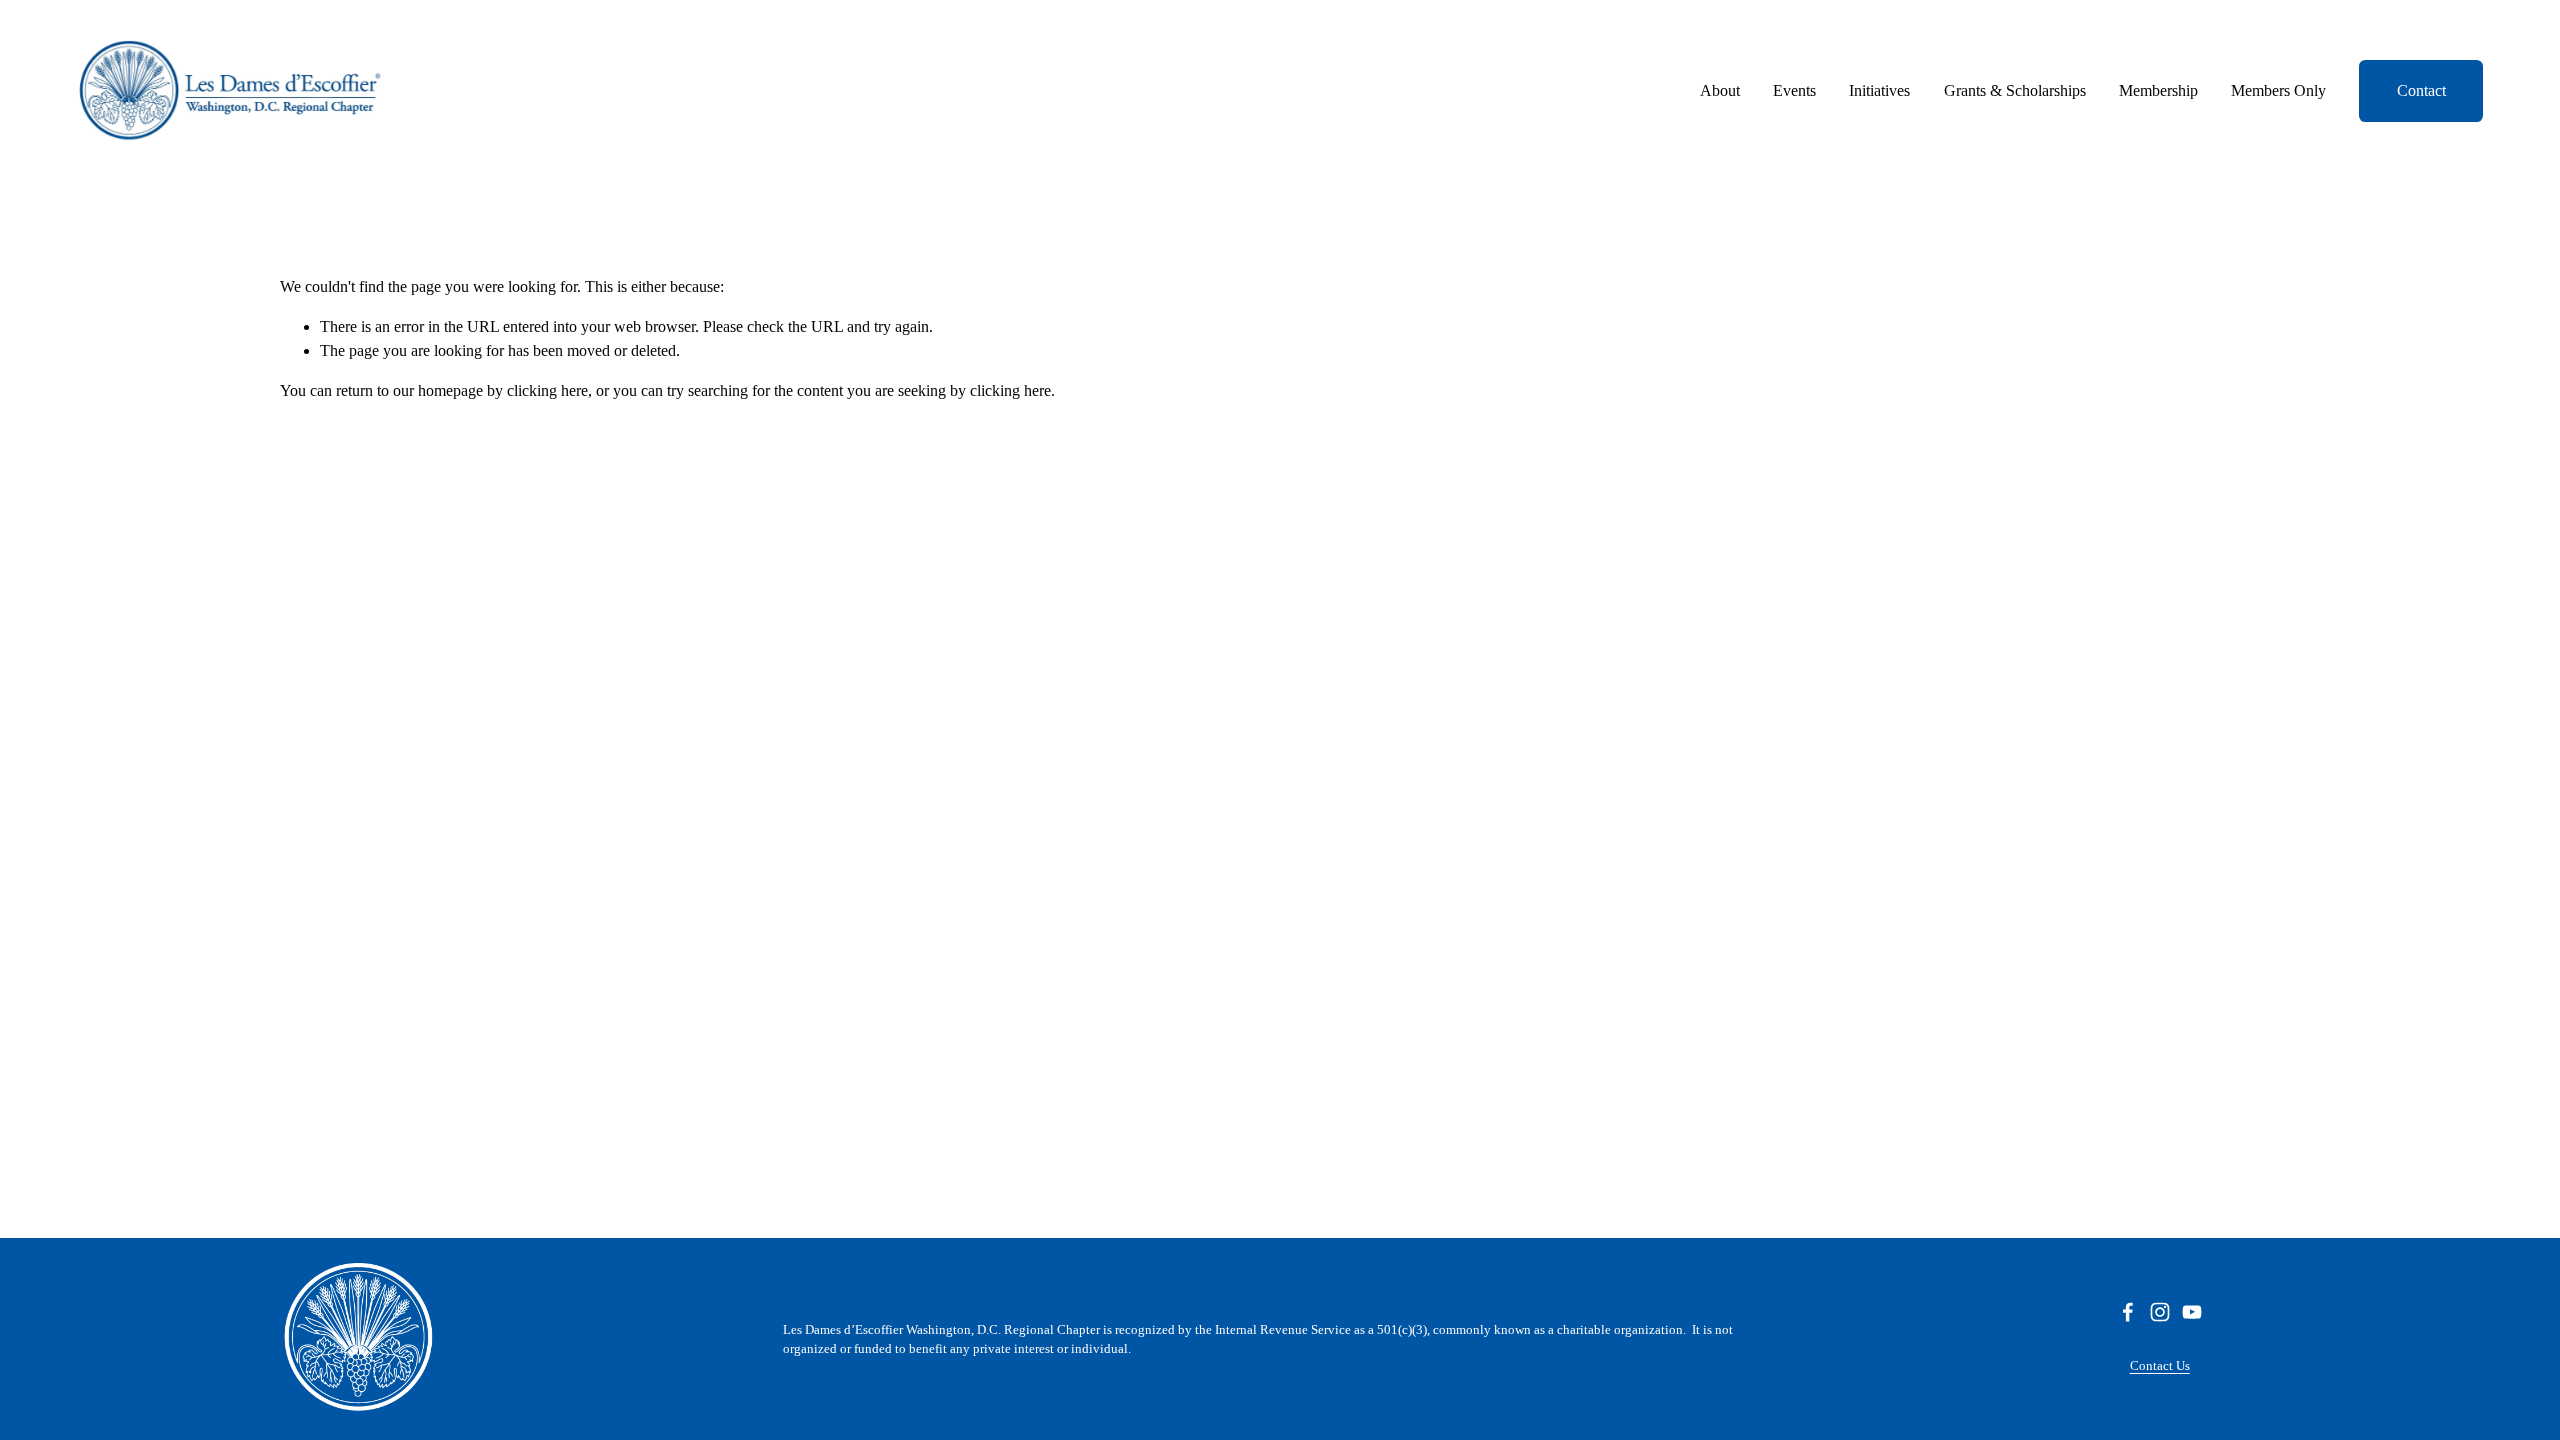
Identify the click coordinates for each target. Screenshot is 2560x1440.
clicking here (547, 390)
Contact (2421, 90)
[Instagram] (2160, 1312)
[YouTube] (2192, 1312)
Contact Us (2160, 1365)
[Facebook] (2128, 1312)
